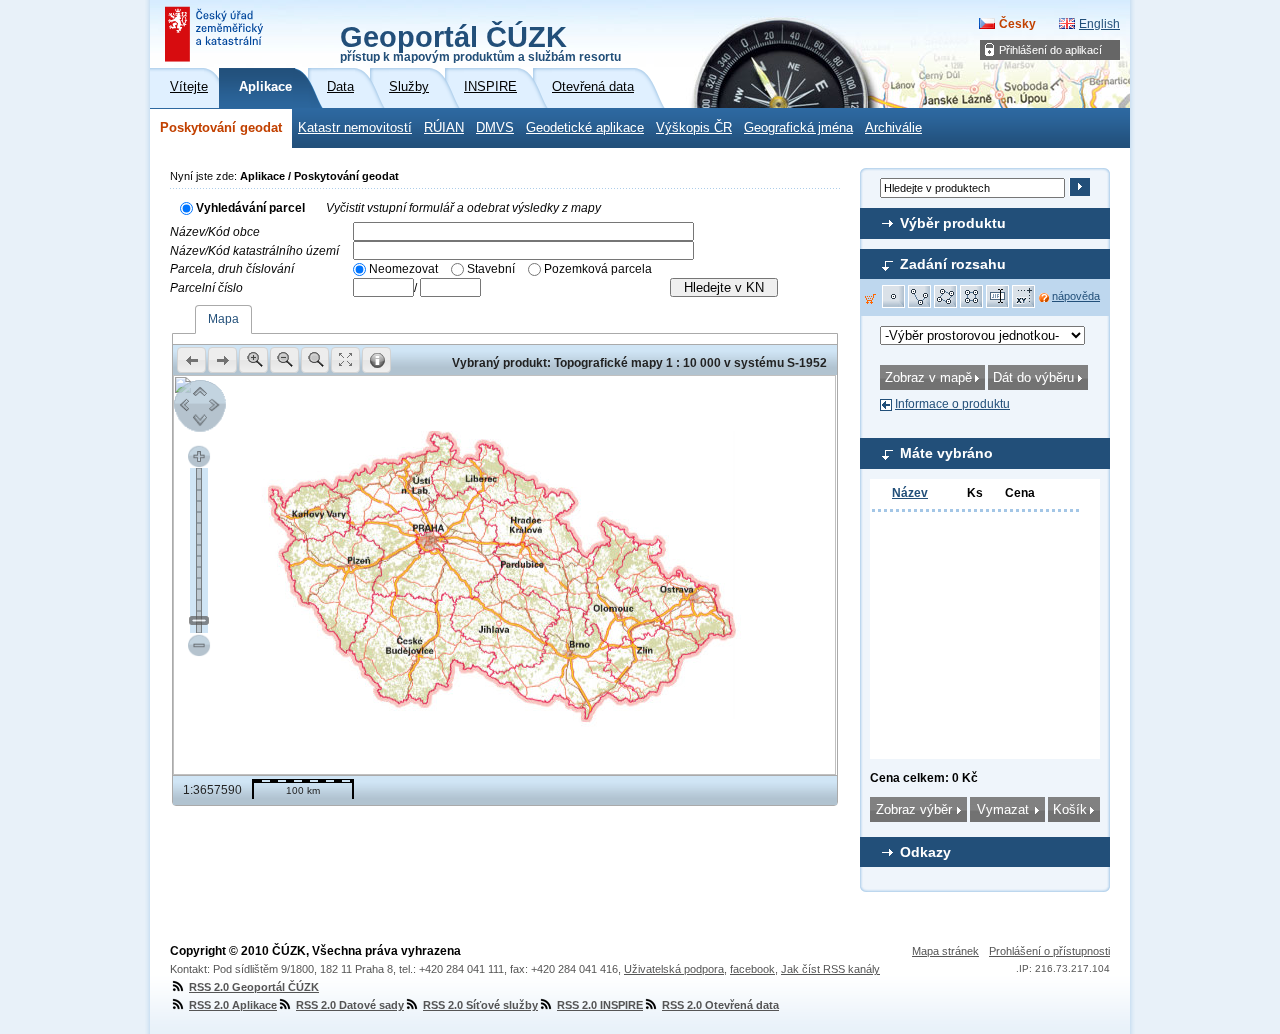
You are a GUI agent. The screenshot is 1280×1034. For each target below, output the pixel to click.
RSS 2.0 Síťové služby (480, 1005)
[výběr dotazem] (998, 297)
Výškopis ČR (694, 128)
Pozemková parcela (598, 269)
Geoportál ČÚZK (480, 42)
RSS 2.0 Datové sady (350, 1005)
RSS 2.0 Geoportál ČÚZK (254, 987)
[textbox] (523, 231)
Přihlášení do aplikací (1050, 50)
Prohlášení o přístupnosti (1049, 951)
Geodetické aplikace (585, 128)
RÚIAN (444, 128)
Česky (1017, 24)
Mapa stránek (945, 951)
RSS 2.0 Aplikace (233, 1005)
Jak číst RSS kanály (830, 969)
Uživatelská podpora (674, 969)
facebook (752, 969)
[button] (894, 297)
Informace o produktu (952, 404)
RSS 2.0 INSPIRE (600, 1005)
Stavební (491, 269)
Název (910, 493)
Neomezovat (403, 269)
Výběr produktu (953, 223)
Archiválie (893, 128)
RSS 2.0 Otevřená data (720, 1005)
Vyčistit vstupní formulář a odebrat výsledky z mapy (463, 208)
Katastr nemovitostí (355, 128)
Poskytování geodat (221, 128)
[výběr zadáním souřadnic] (1024, 297)
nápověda (1076, 296)
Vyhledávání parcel (250, 208)
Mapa (223, 319)
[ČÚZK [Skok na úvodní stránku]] (216, 34)
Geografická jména (798, 128)
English (1099, 24)
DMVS (495, 128)
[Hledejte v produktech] (1079, 187)
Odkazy (925, 852)
